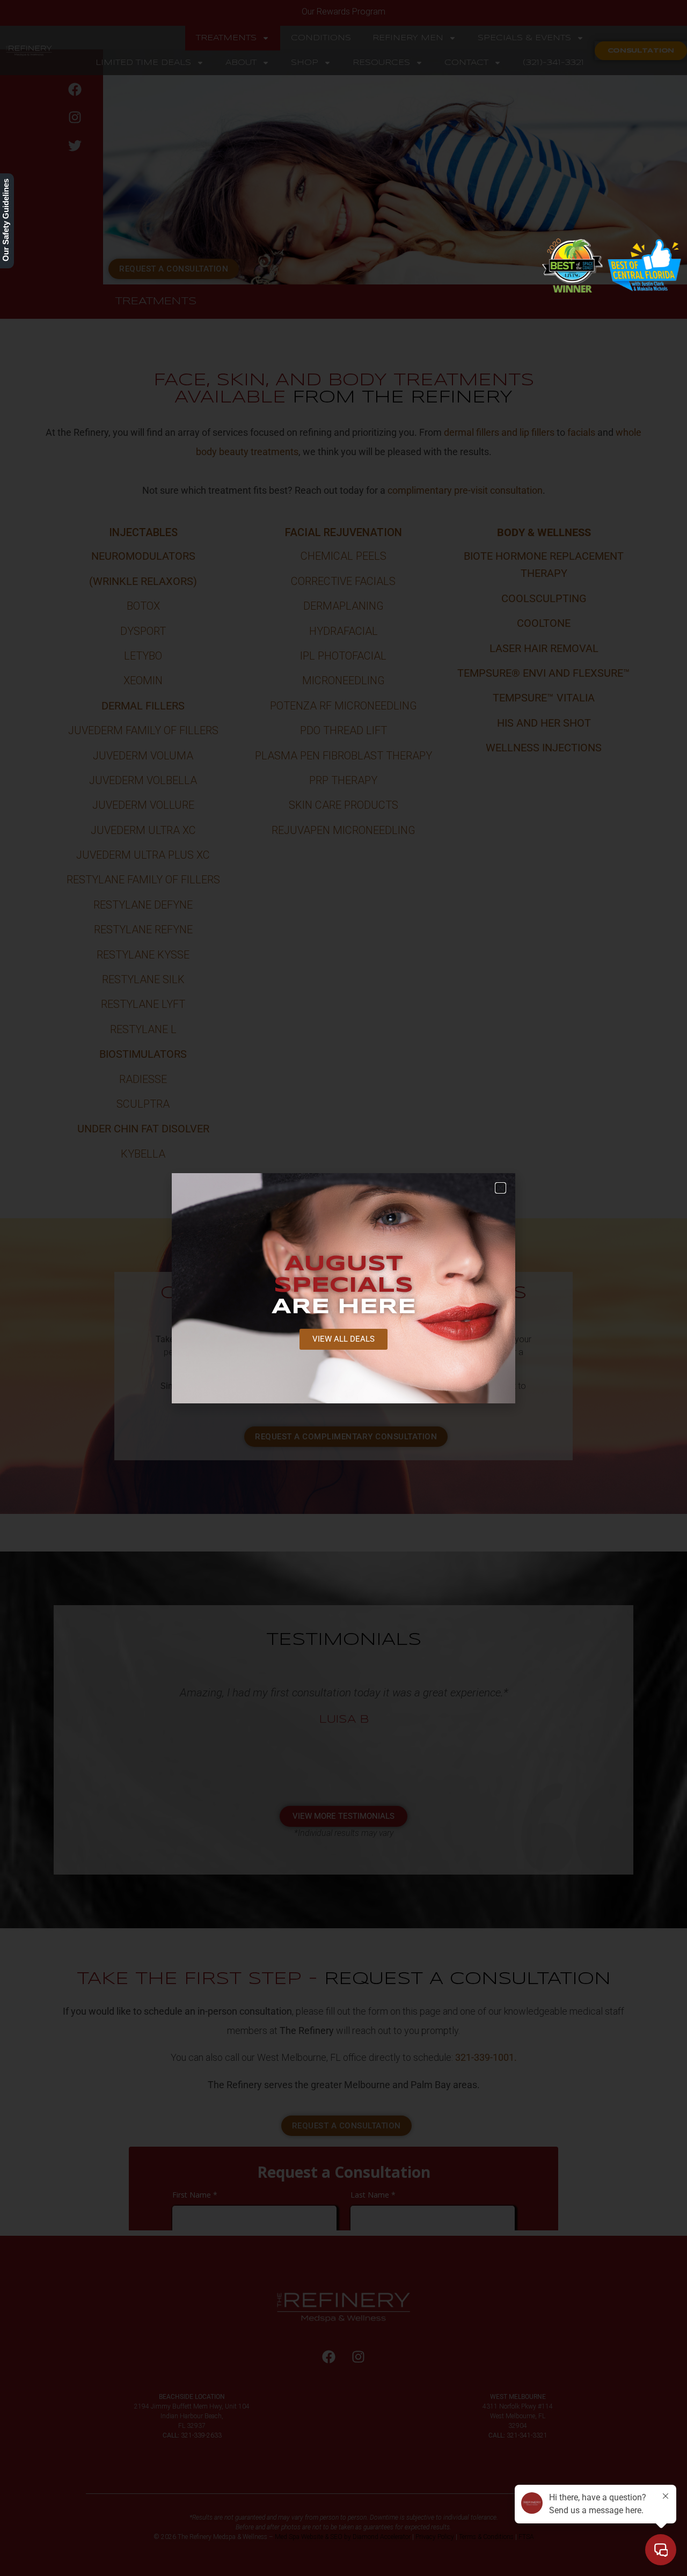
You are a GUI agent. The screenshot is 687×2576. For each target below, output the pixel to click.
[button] (500, 1188)
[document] (343, 1288)
